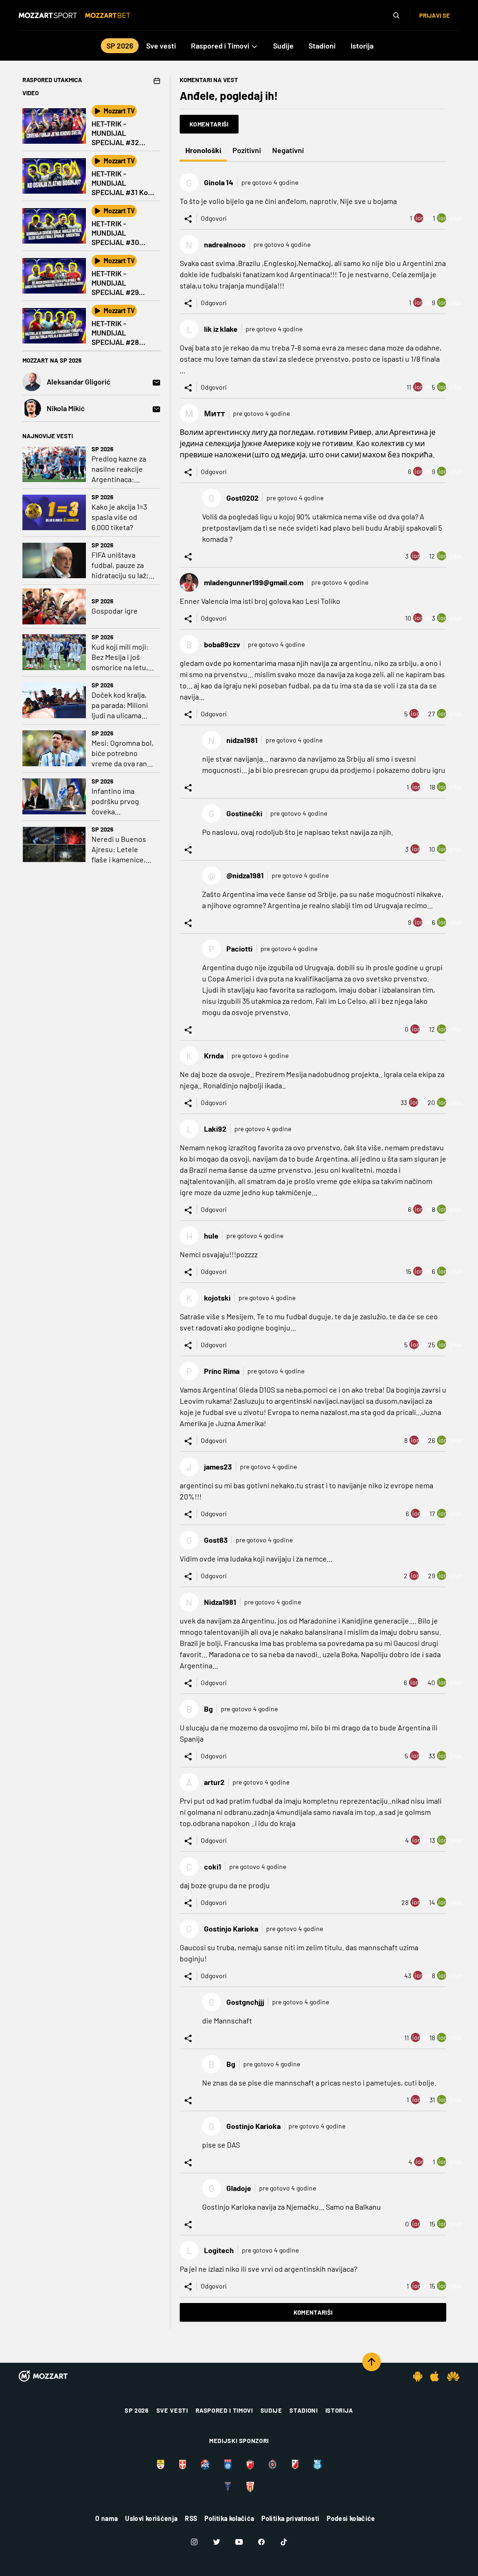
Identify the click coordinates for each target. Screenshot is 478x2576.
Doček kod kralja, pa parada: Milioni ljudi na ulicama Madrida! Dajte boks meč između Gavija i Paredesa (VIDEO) (120, 705)
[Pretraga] (396, 15)
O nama (106, 2518)
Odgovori (214, 218)
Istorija (339, 2410)
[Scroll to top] (372, 2362)
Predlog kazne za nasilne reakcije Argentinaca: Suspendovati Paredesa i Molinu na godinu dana (120, 469)
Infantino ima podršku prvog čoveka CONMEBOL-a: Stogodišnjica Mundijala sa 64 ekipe (116, 801)
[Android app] (418, 2376)
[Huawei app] (453, 2376)
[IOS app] (435, 2376)
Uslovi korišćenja (151, 2518)
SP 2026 (102, 449)
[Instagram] (194, 2542)
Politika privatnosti (290, 2518)
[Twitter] (217, 2542)
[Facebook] (261, 2542)
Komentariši (209, 124)
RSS (191, 2518)
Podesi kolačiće (351, 2518)
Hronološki (203, 150)
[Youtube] (239, 2542)
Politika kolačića (229, 2518)
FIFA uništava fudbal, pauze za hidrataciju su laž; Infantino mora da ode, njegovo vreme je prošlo (120, 565)
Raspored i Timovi (224, 2410)
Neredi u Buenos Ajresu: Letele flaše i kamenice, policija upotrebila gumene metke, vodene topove (121, 850)
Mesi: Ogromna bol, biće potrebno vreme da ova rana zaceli (123, 753)
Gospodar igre (115, 611)
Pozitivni (247, 150)
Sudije (271, 2410)
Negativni (288, 150)
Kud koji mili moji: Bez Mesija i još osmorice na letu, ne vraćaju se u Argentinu (120, 657)
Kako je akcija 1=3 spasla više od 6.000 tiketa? (119, 517)
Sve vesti (172, 2410)
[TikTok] (284, 2542)
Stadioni (303, 2410)
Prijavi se (435, 15)
